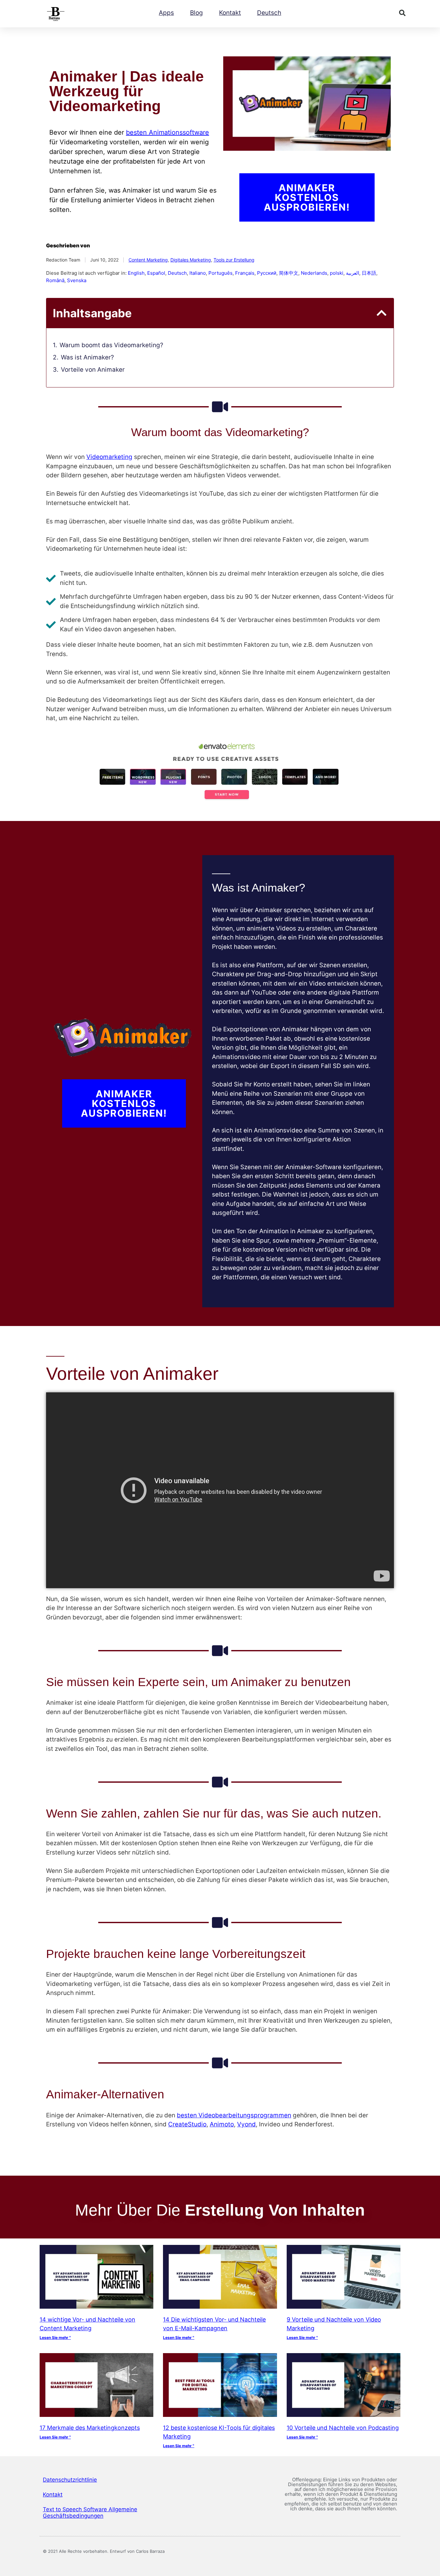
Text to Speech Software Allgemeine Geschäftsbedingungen (90, 2513)
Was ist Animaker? (87, 357)
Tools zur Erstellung (234, 260)
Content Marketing (148, 260)
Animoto (222, 2124)
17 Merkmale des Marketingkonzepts (90, 2428)
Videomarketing (109, 457)
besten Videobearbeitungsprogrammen (234, 2115)
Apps (166, 13)
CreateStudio (187, 2124)
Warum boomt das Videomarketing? (111, 345)
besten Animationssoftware (167, 132)
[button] (402, 13)
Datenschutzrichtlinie (70, 2480)
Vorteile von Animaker (93, 370)
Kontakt (230, 13)
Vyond (246, 2124)
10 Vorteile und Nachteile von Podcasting (343, 2428)
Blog (196, 13)
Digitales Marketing (191, 260)
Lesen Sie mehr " (55, 2337)
